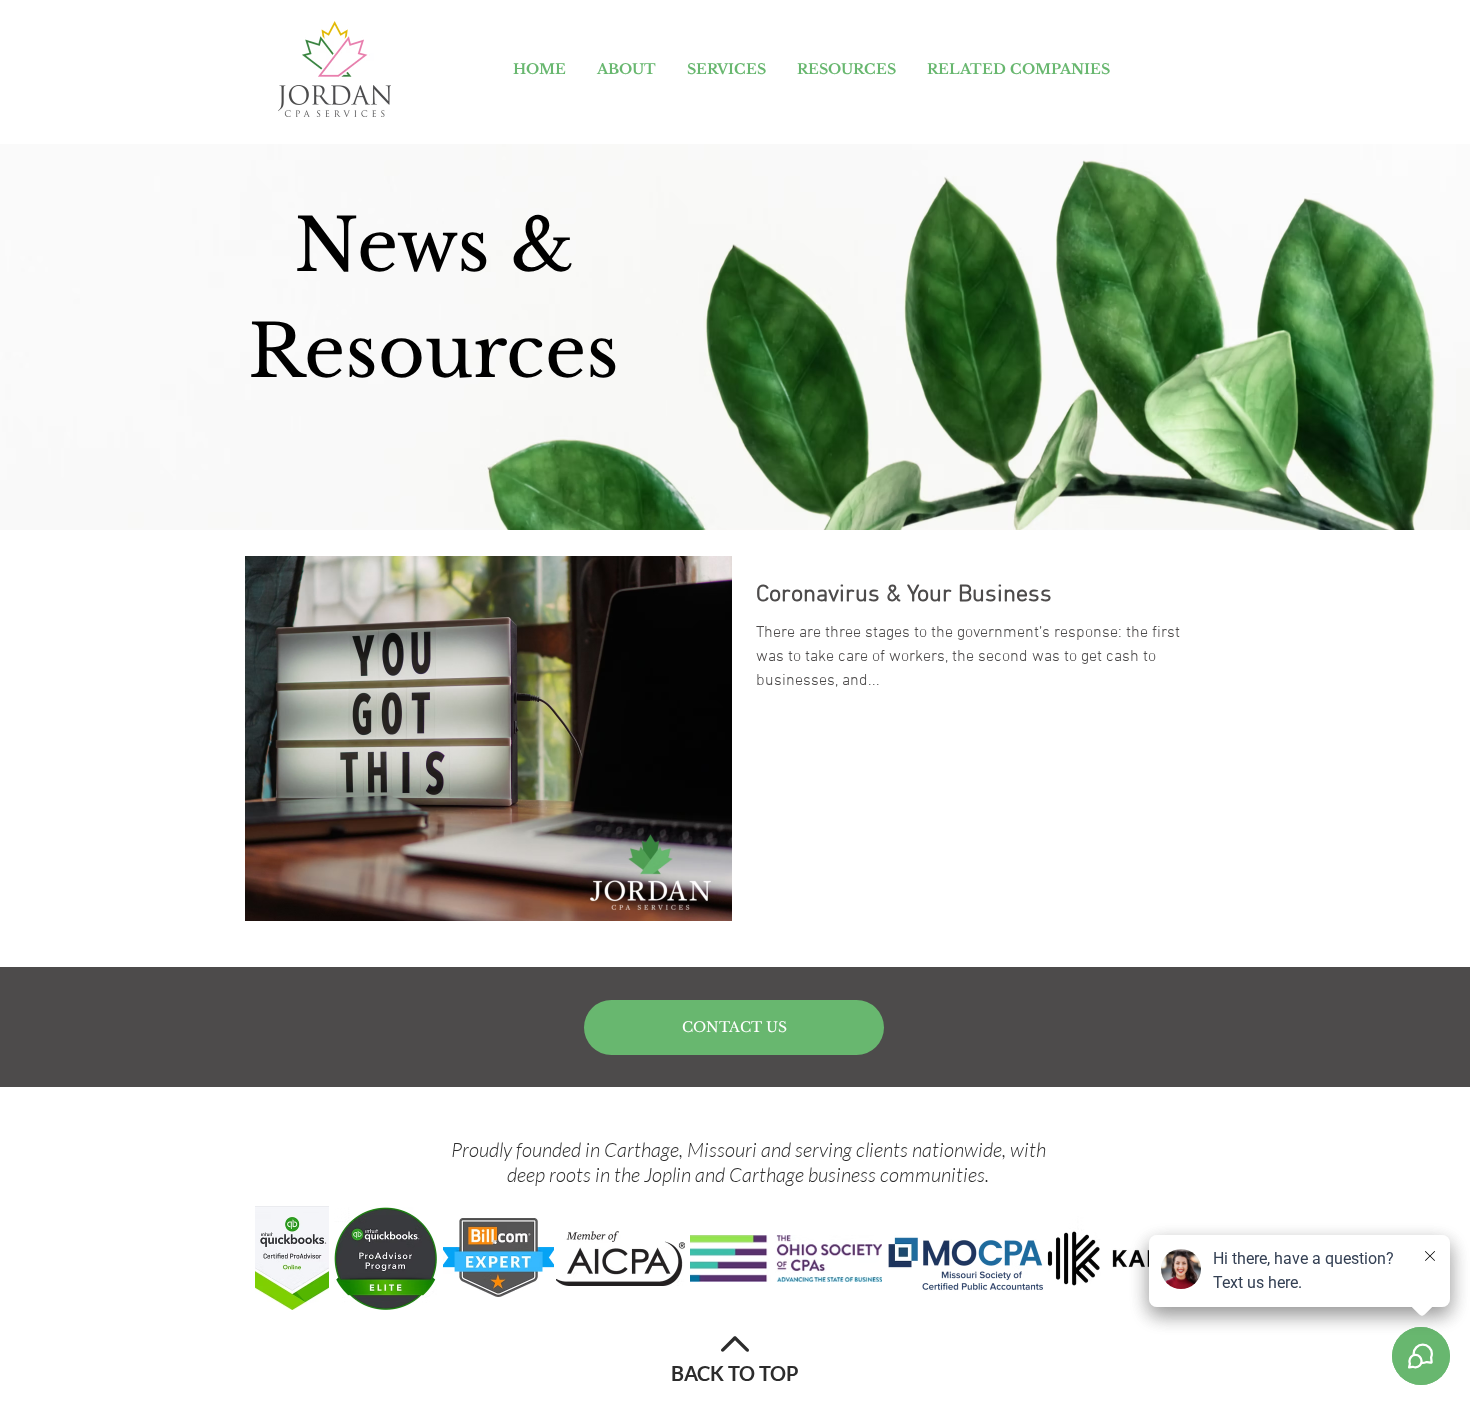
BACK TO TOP (735, 1373)
